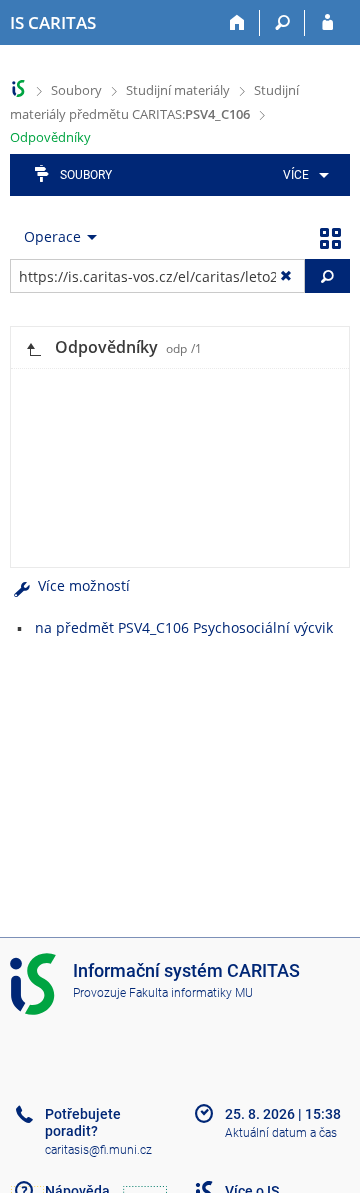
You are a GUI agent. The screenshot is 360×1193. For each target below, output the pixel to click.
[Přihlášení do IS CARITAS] (327, 23)
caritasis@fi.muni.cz (98, 1150)
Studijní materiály (178, 90)
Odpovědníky (50, 137)
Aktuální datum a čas (281, 1133)
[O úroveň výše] (33, 347)
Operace (52, 236)
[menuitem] (302, 175)
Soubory (76, 90)
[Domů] (237, 23)
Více (296, 175)
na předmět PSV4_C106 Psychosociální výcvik (184, 627)
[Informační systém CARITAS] (18, 88)
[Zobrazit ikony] (330, 237)
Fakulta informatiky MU (191, 993)
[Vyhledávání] (282, 23)
